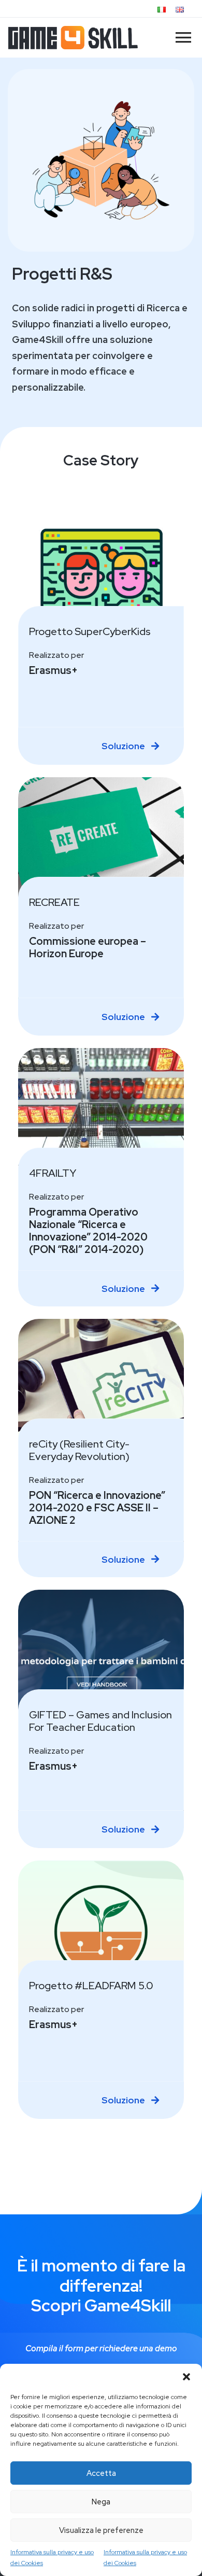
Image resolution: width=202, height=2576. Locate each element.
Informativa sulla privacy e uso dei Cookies (52, 2557)
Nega (101, 2502)
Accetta (101, 2473)
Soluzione (124, 746)
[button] (186, 2377)
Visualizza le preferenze (101, 2530)
